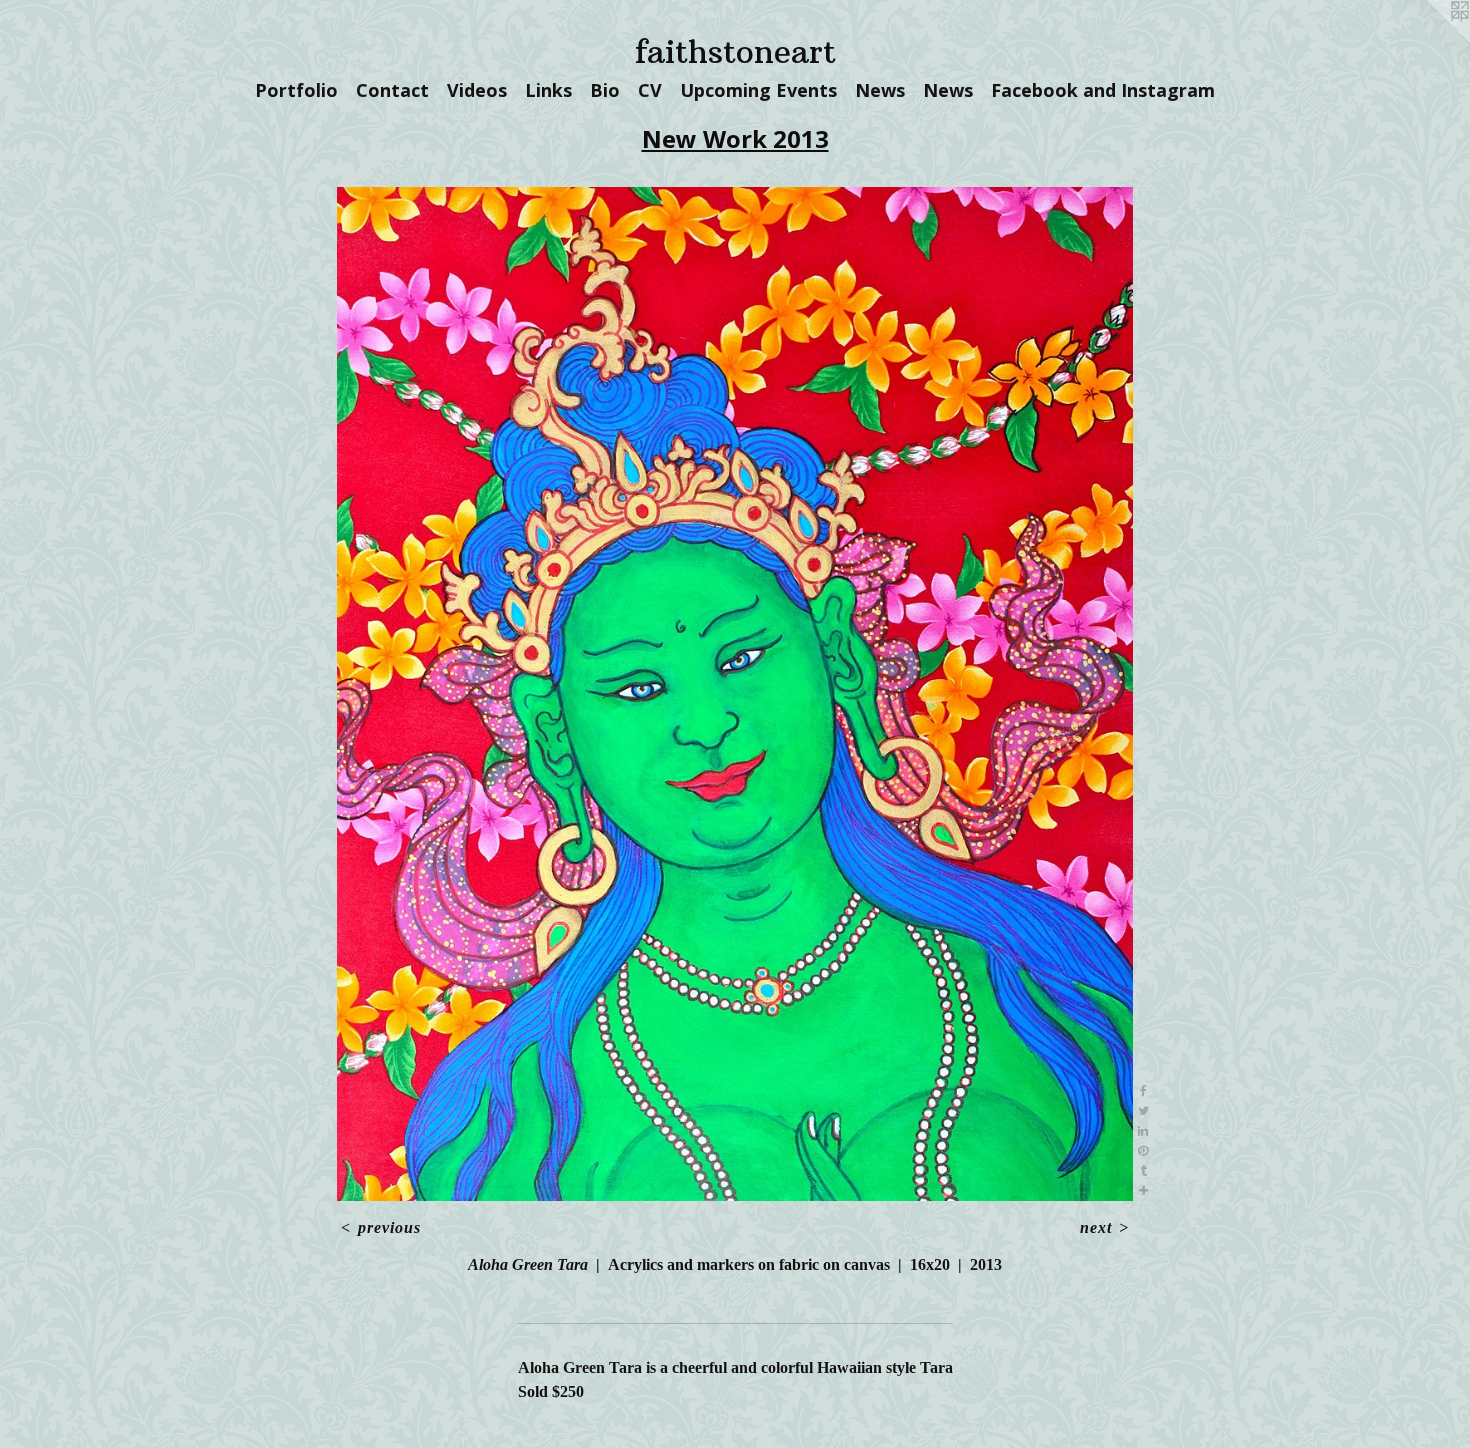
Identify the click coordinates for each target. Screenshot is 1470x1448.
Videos (477, 90)
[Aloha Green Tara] (735, 694)
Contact (392, 90)
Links (548, 90)
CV (650, 90)
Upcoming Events (758, 90)
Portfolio (296, 90)
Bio (605, 90)
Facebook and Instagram (1103, 90)
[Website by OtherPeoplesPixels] (1430, 40)
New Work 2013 (735, 138)
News (880, 90)
